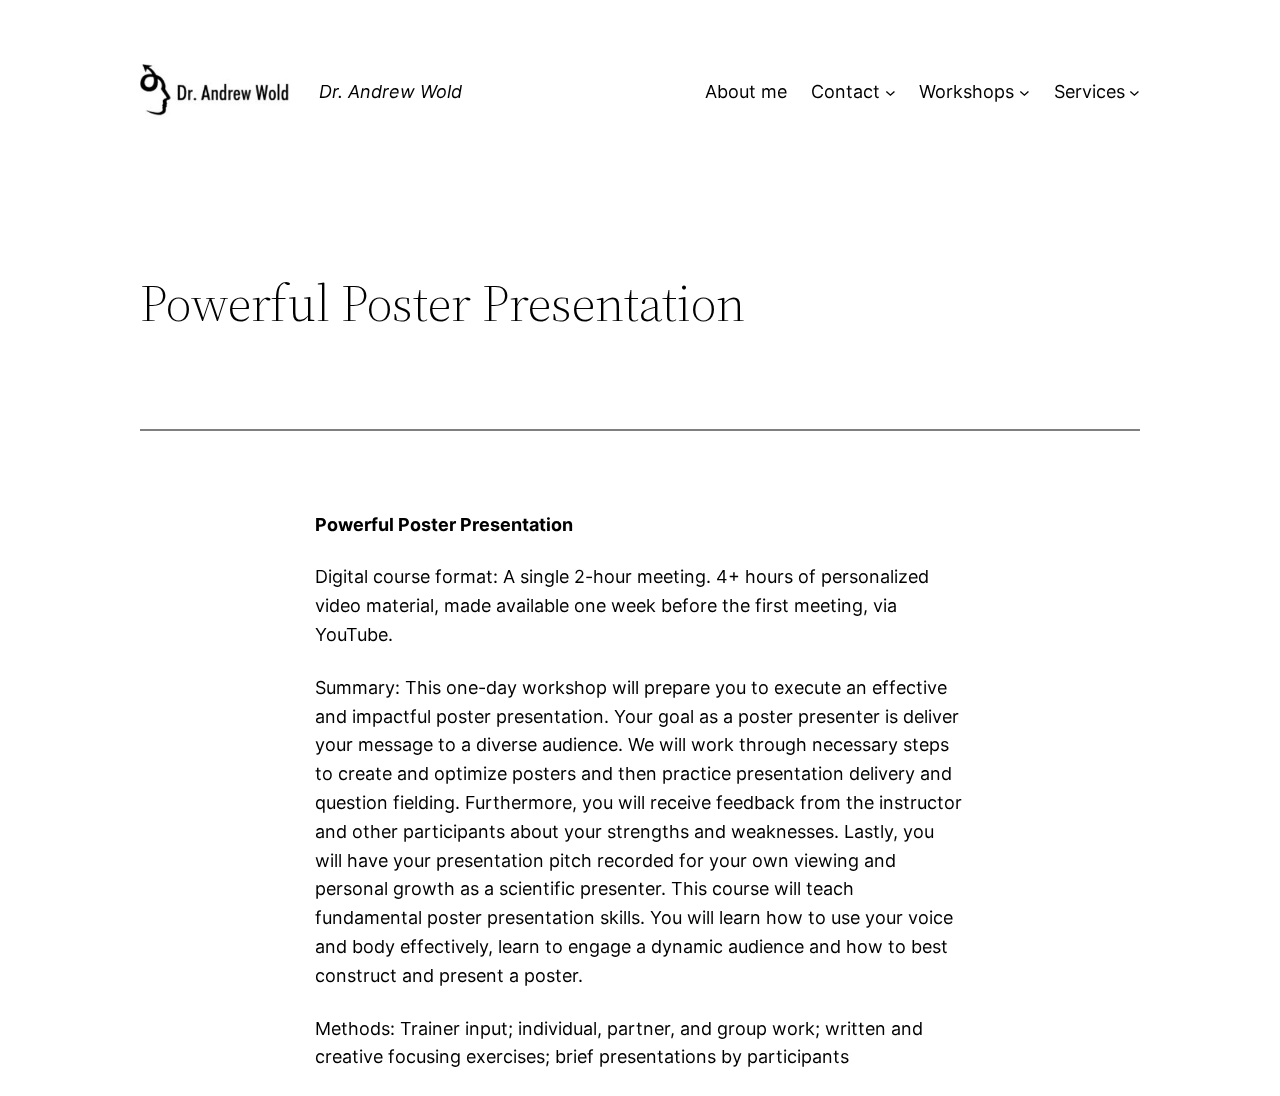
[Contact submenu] (890, 92)
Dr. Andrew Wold (390, 91)
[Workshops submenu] (1024, 92)
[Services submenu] (1134, 92)
